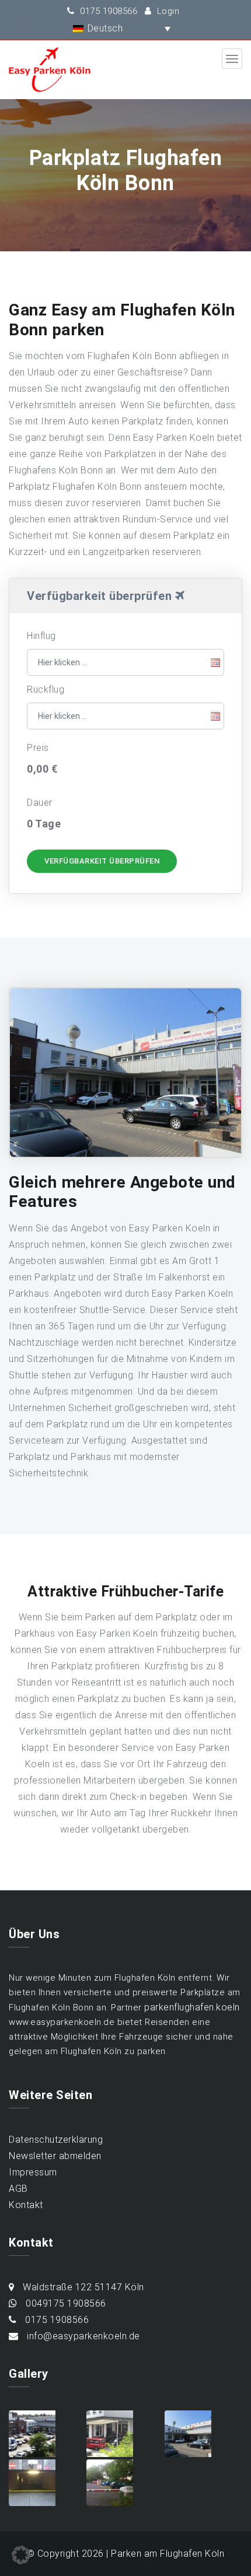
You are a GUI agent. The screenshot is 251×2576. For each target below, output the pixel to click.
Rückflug (46, 689)
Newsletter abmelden (55, 2156)
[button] (104, 28)
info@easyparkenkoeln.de (82, 2336)
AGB (18, 2189)
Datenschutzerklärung (56, 2140)
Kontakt (26, 2205)
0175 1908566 (107, 11)
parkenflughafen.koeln (192, 2007)
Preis (38, 748)
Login (167, 11)
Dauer (40, 803)
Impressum (33, 2172)
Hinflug (41, 636)
